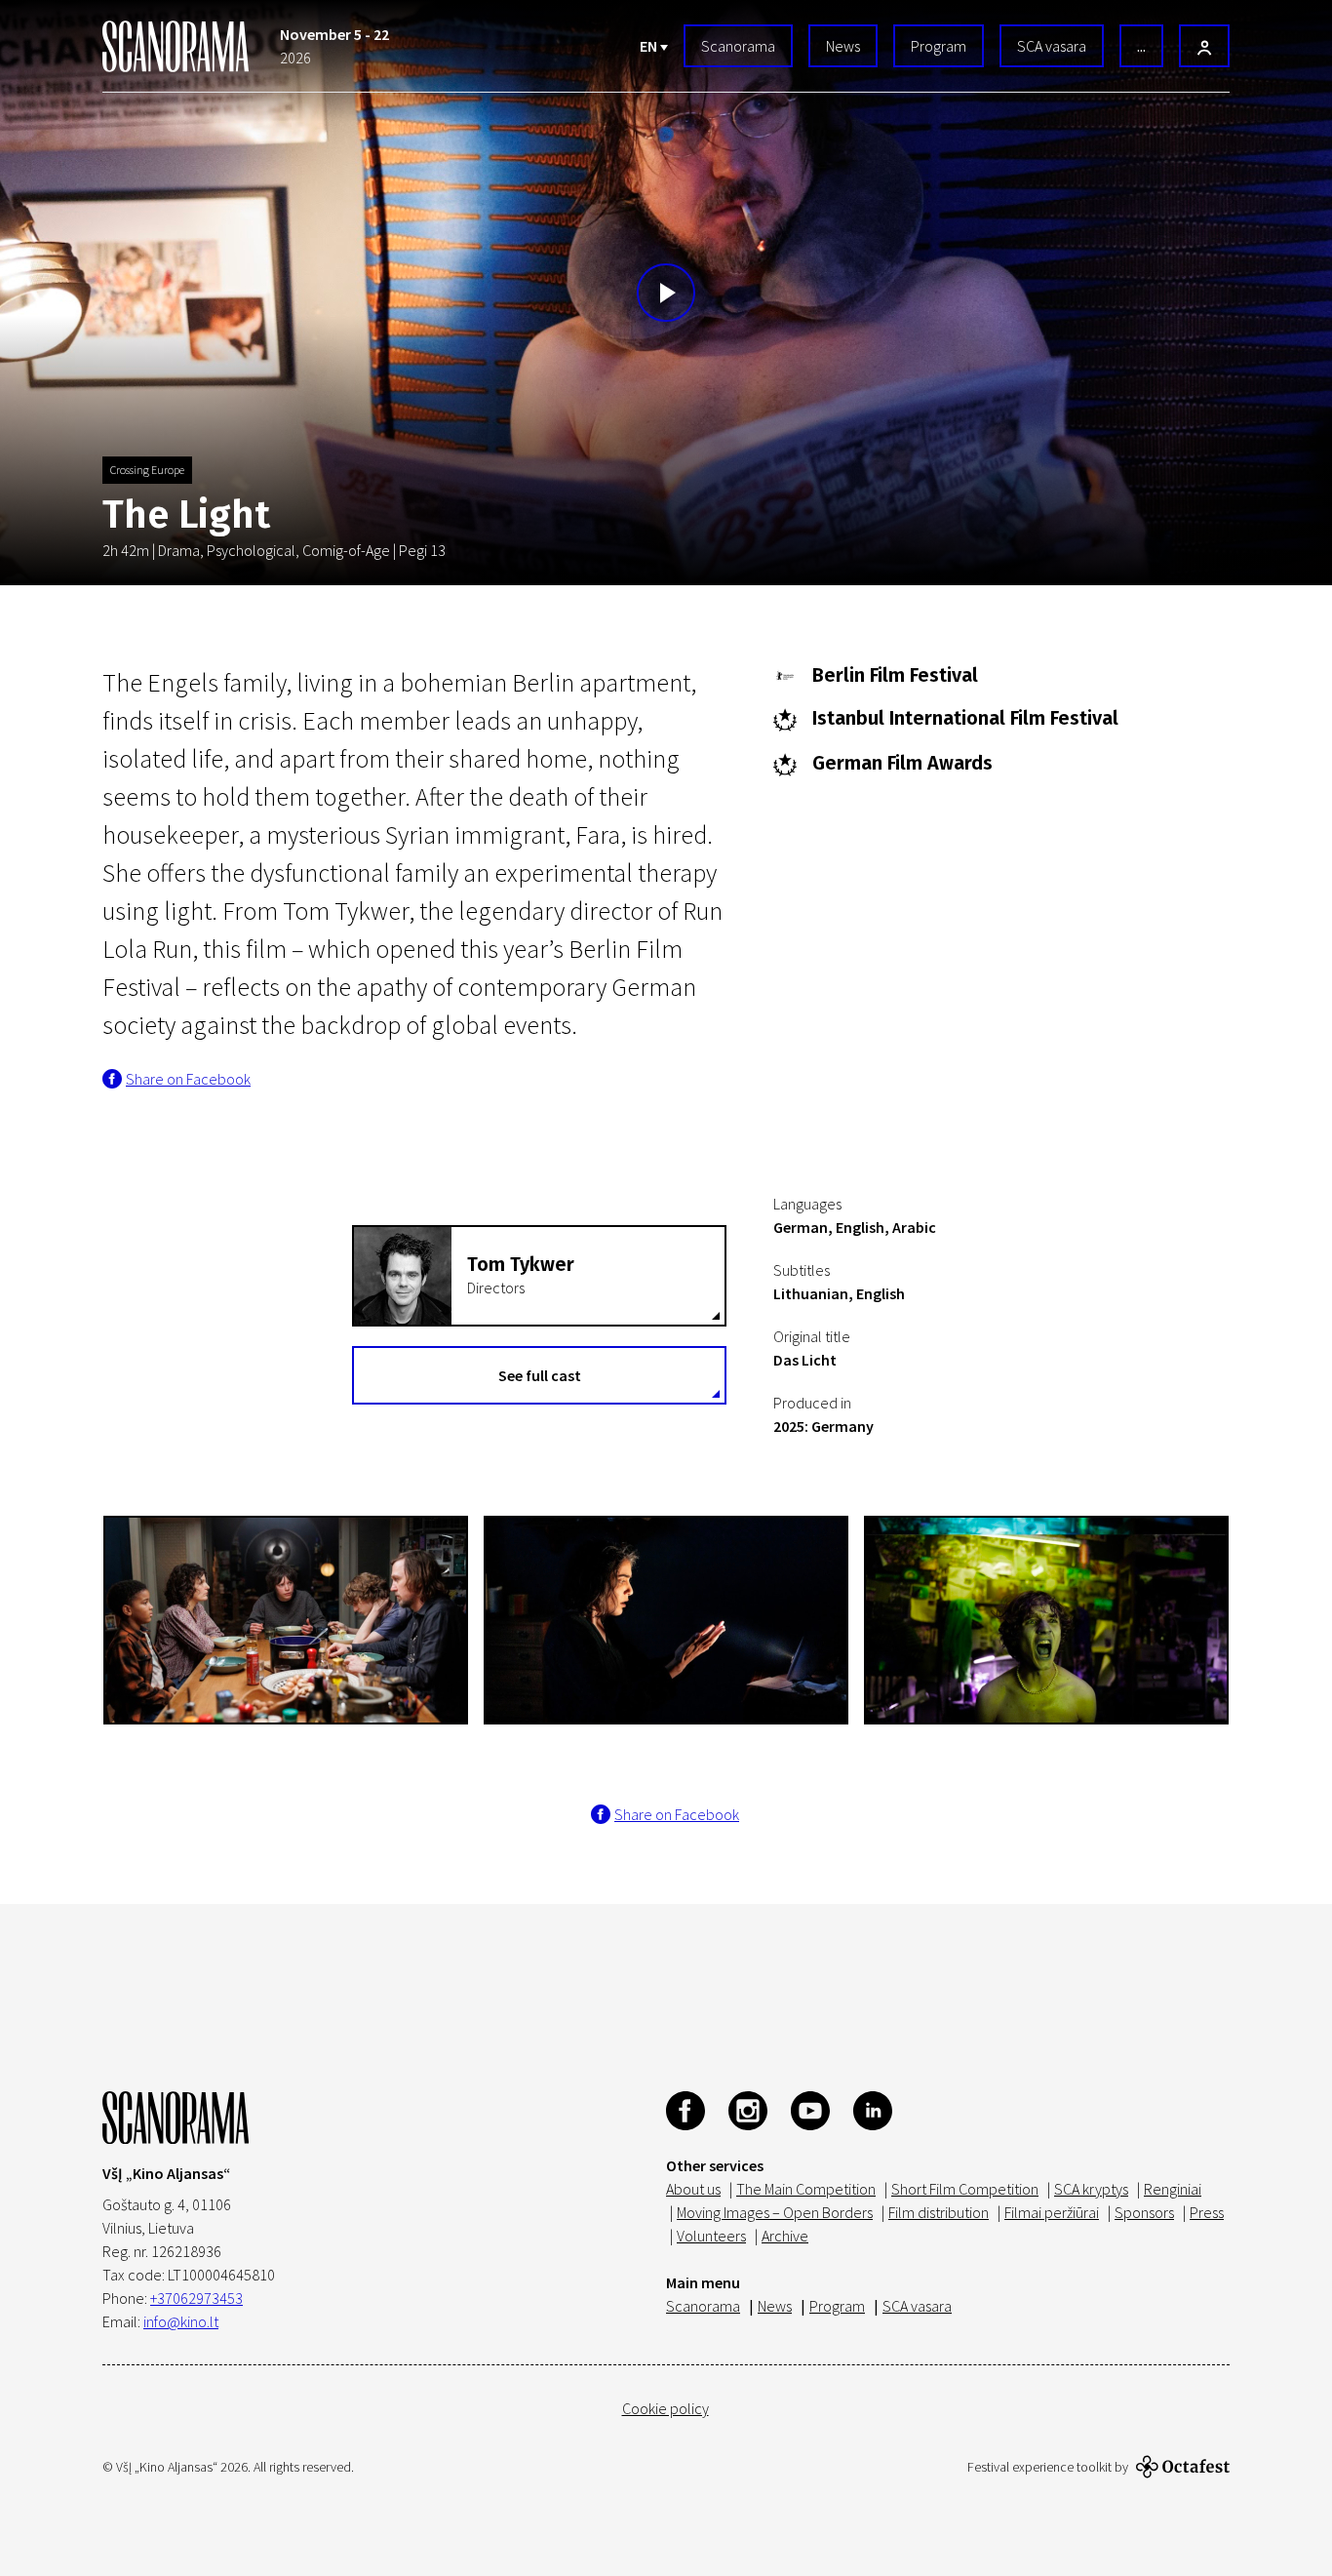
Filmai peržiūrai (1052, 2212)
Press (1207, 2212)
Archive (785, 2236)
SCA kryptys (1091, 2189)
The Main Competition (806, 2189)
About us (693, 2189)
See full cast (540, 1375)
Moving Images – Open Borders (775, 2212)
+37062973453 (196, 2298)
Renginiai (1173, 2189)
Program (939, 46)
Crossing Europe (147, 470)
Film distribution (939, 2212)
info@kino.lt (181, 2321)
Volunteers (711, 2236)
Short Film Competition (965, 2189)
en (650, 46)
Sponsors (1144, 2212)
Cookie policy (666, 2408)
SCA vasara (1052, 46)
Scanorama (738, 46)
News (843, 46)
